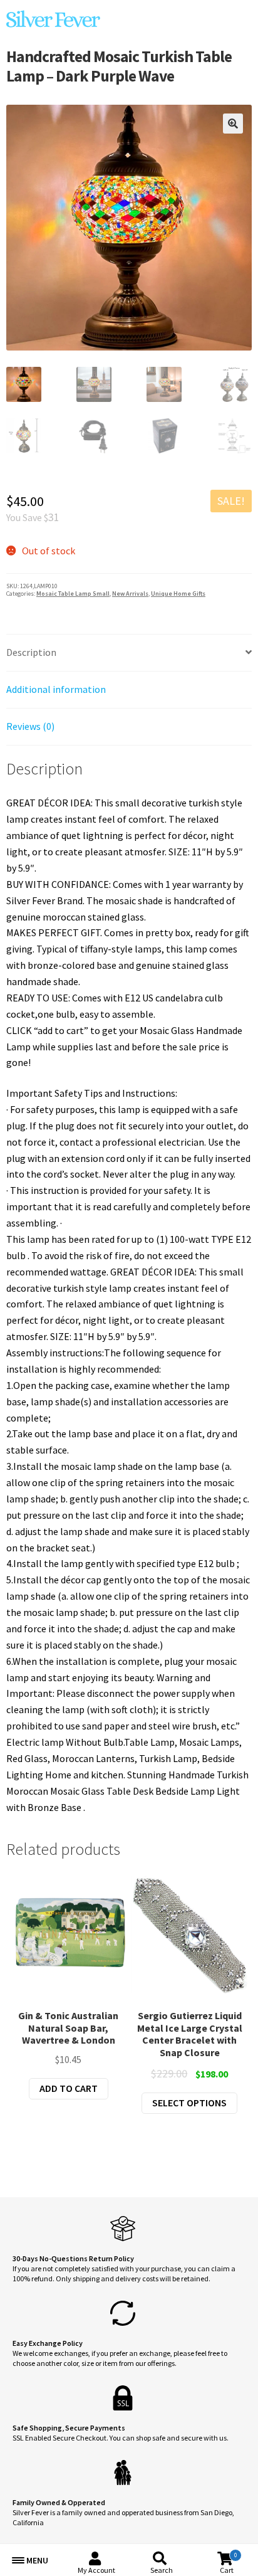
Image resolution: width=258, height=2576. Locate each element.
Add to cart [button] (69, 2088)
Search (162, 2570)
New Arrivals (130, 594)
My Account (96, 2570)
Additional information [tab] (56, 689)
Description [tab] (31, 652)
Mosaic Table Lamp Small (73, 594)
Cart (228, 2563)
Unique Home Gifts (178, 594)
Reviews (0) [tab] (30, 726)
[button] (233, 124)
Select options (189, 2103)
